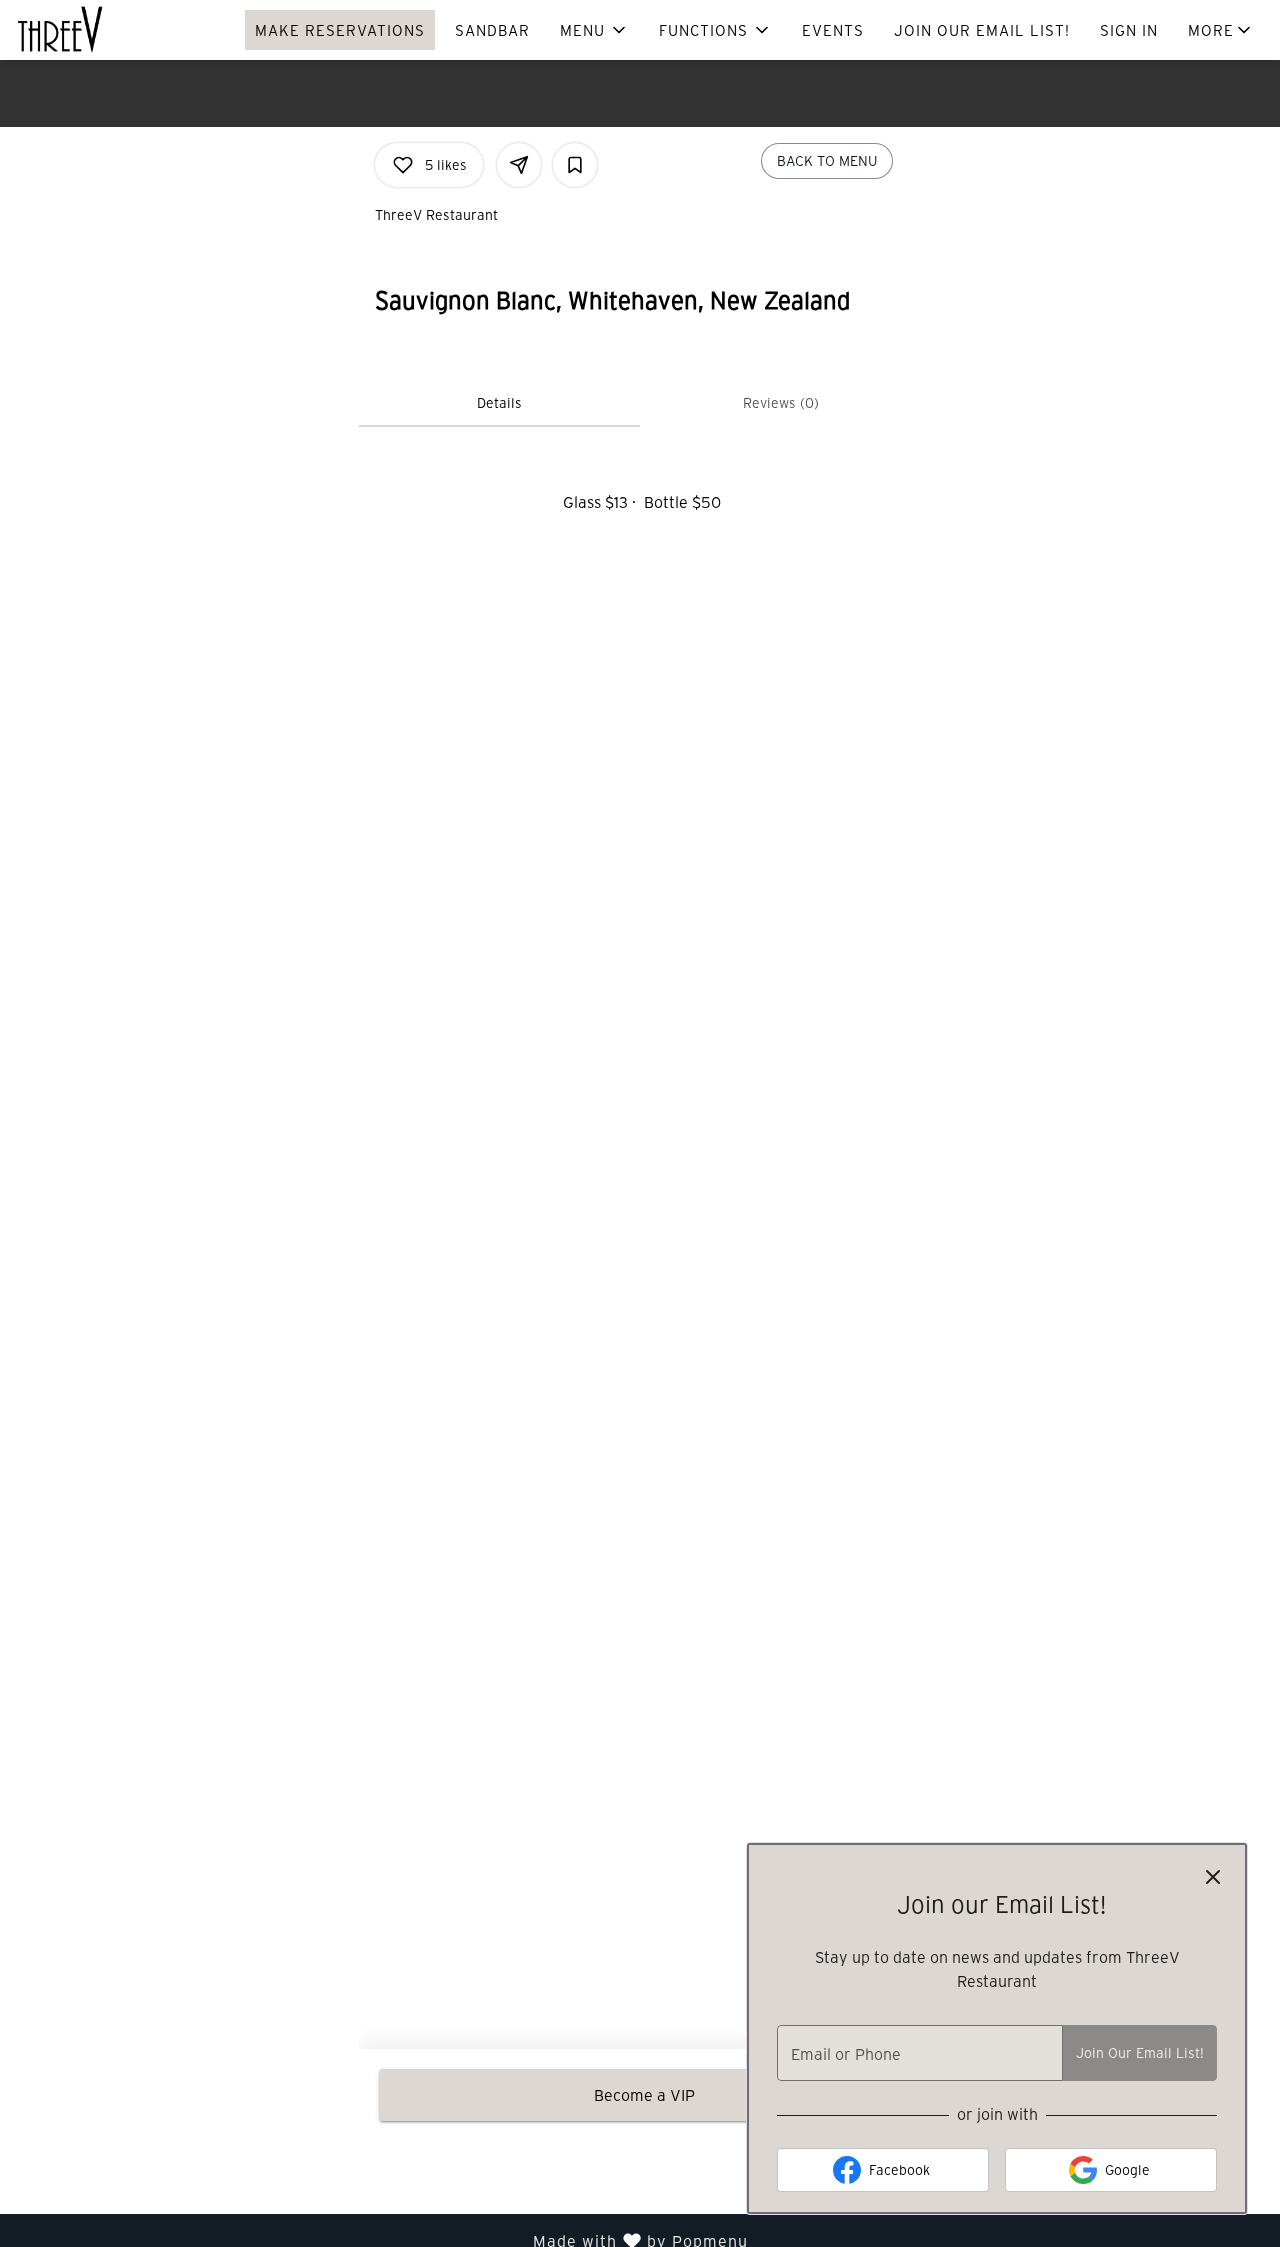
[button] (594, 30)
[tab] (499, 403)
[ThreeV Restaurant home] (106, 30)
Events (833, 30)
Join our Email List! (982, 30)
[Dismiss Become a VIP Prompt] (1213, 1877)
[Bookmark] (575, 165)
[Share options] (519, 165)
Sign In (1129, 30)
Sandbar (492, 30)
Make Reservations (340, 30)
